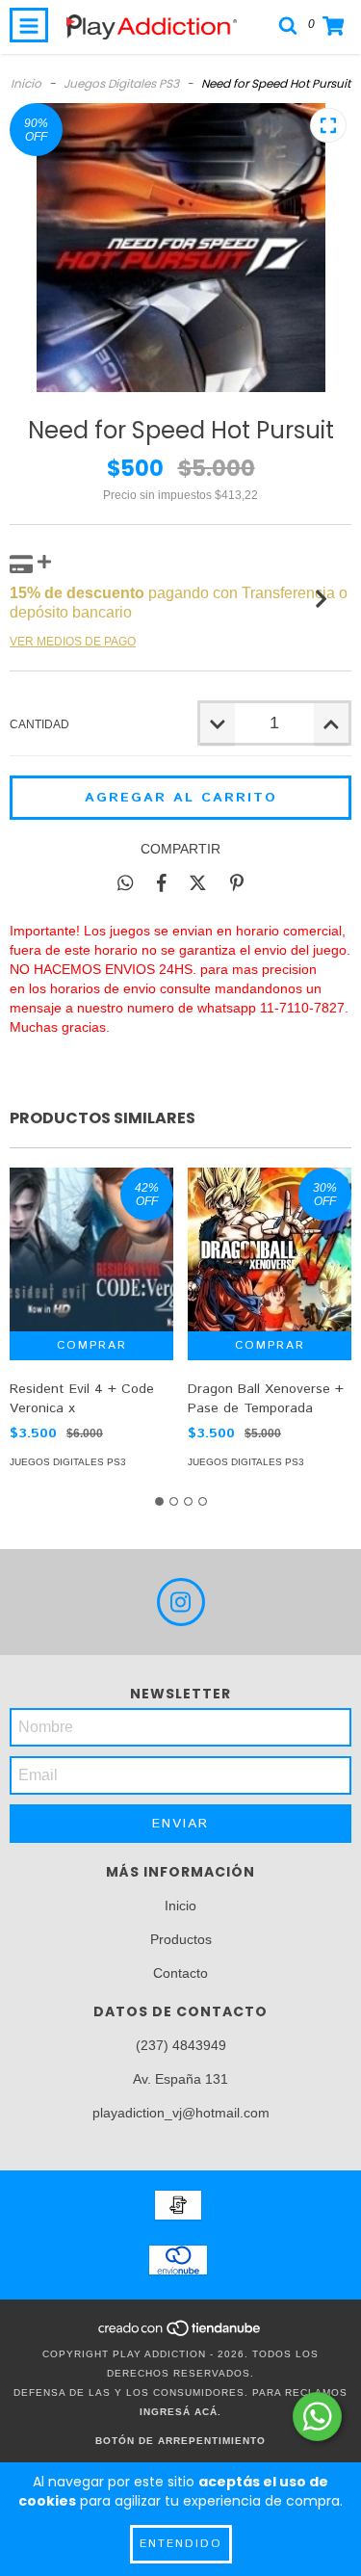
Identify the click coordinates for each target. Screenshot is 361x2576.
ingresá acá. (180, 2412)
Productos (181, 1939)
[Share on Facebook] (162, 882)
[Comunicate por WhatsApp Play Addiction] (317, 2417)
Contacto (180, 1973)
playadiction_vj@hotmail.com (181, 2113)
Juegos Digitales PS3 (121, 83)
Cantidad (39, 724)
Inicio (26, 83)
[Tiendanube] (180, 2335)
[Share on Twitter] (198, 882)
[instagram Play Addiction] (181, 1602)
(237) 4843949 (181, 2045)
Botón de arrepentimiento (180, 2441)
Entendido (181, 2544)
